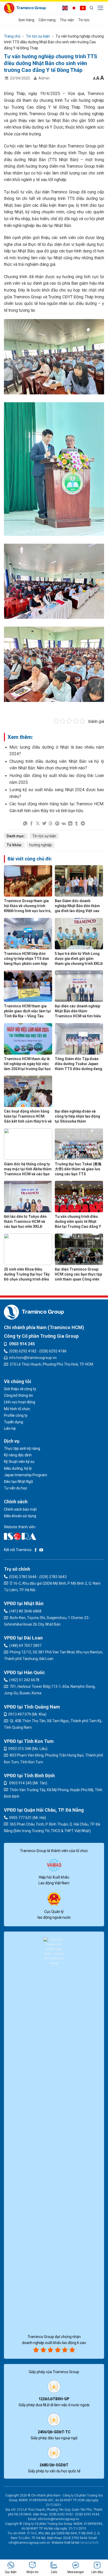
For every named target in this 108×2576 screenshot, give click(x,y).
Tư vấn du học (16, 1488)
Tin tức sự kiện (38, 36)
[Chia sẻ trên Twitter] (44, 823)
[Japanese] (75, 8)
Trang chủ (12, 36)
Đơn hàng (26, 20)
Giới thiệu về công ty (20, 1389)
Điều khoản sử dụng (20, 1516)
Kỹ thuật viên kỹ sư (19, 1462)
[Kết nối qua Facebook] (36, 1550)
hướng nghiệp (41, 845)
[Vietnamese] (84, 8)
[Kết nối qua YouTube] (41, 1550)
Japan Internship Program (26, 1475)
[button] (101, 8)
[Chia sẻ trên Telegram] (83, 823)
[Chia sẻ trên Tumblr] (77, 823)
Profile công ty (16, 1415)
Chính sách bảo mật (20, 1509)
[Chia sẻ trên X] (38, 823)
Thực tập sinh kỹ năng (22, 1448)
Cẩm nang (47, 20)
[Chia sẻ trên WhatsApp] (25, 823)
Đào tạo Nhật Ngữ (18, 1482)
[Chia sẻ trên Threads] (51, 823)
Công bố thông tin (18, 1395)
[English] (66, 8)
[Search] (91, 8)
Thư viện (67, 20)
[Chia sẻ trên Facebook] (31, 823)
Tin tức (84, 20)
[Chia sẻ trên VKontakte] (64, 823)
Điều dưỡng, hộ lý (18, 1468)
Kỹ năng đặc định (18, 1455)
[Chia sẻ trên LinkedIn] (70, 823)
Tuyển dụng (13, 1422)
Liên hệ (10, 1429)
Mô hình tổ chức (17, 1409)
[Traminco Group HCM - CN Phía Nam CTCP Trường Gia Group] (25, 8)
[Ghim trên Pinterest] (57, 823)
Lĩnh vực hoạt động (20, 1402)
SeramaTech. (89, 2543)
